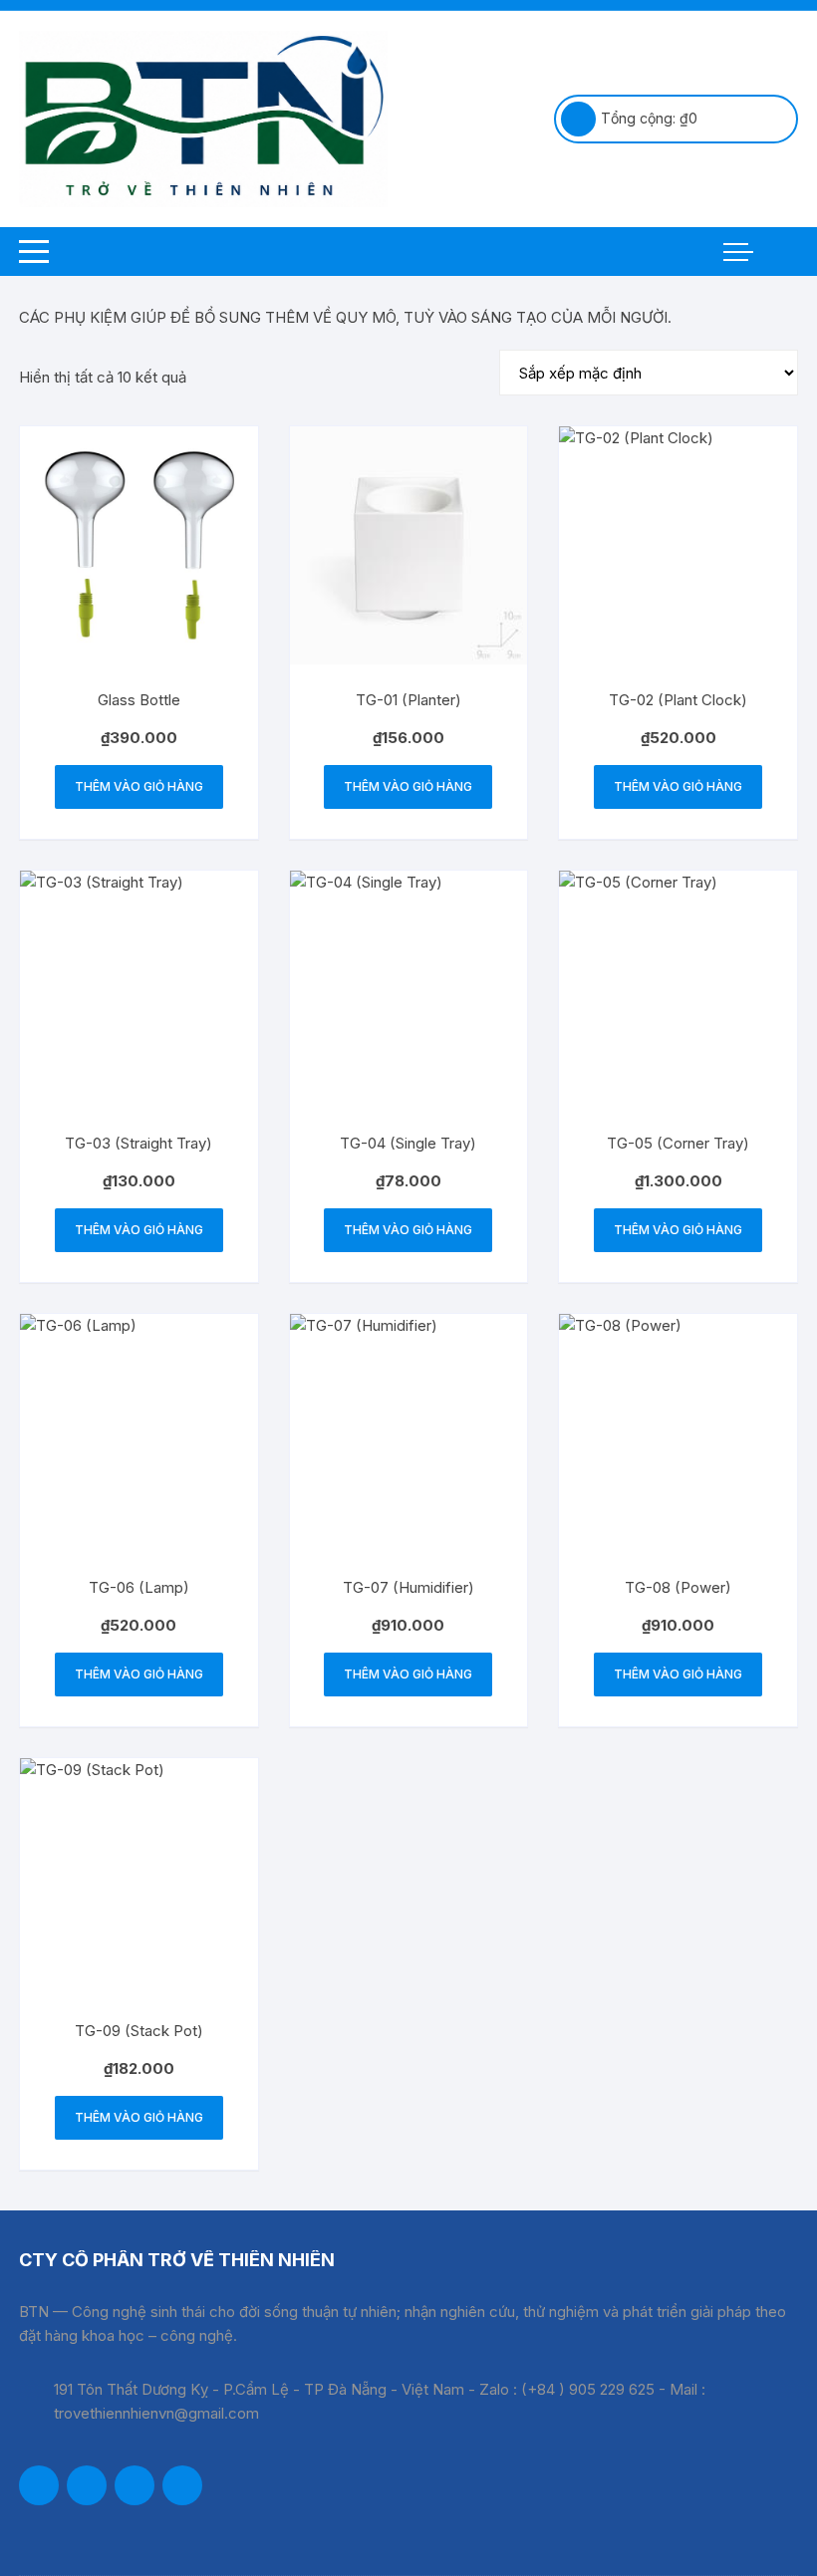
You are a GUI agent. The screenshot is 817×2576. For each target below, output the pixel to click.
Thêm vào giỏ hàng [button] (139, 786)
